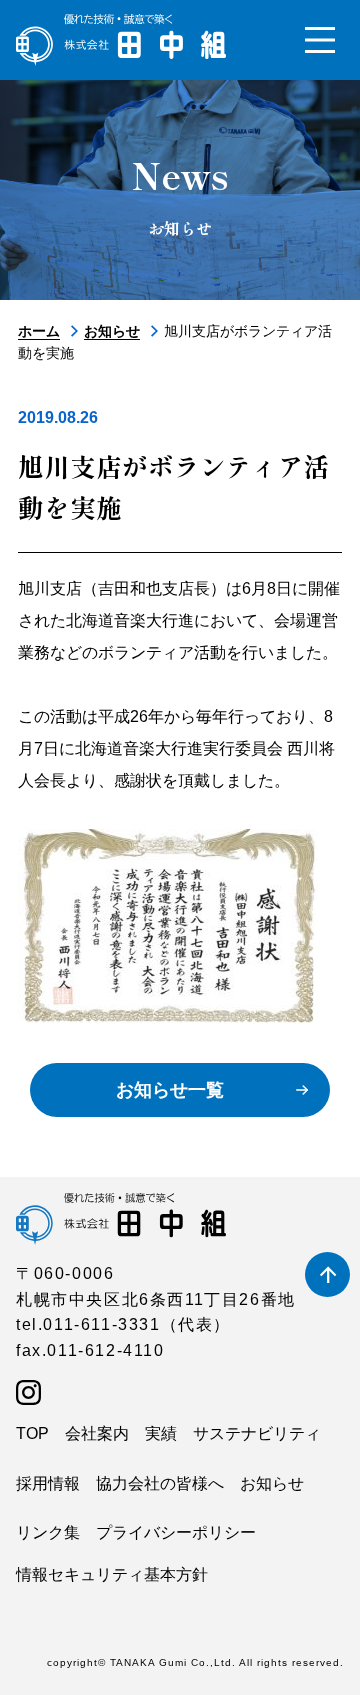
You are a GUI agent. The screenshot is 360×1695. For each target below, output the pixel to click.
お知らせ (112, 331)
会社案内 (97, 1433)
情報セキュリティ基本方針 (112, 1574)
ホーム (39, 331)
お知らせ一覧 (170, 1090)
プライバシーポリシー (176, 1532)
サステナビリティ (257, 1433)
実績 (161, 1433)
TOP (32, 1433)
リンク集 (48, 1532)
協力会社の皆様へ (160, 1483)
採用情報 (48, 1483)
